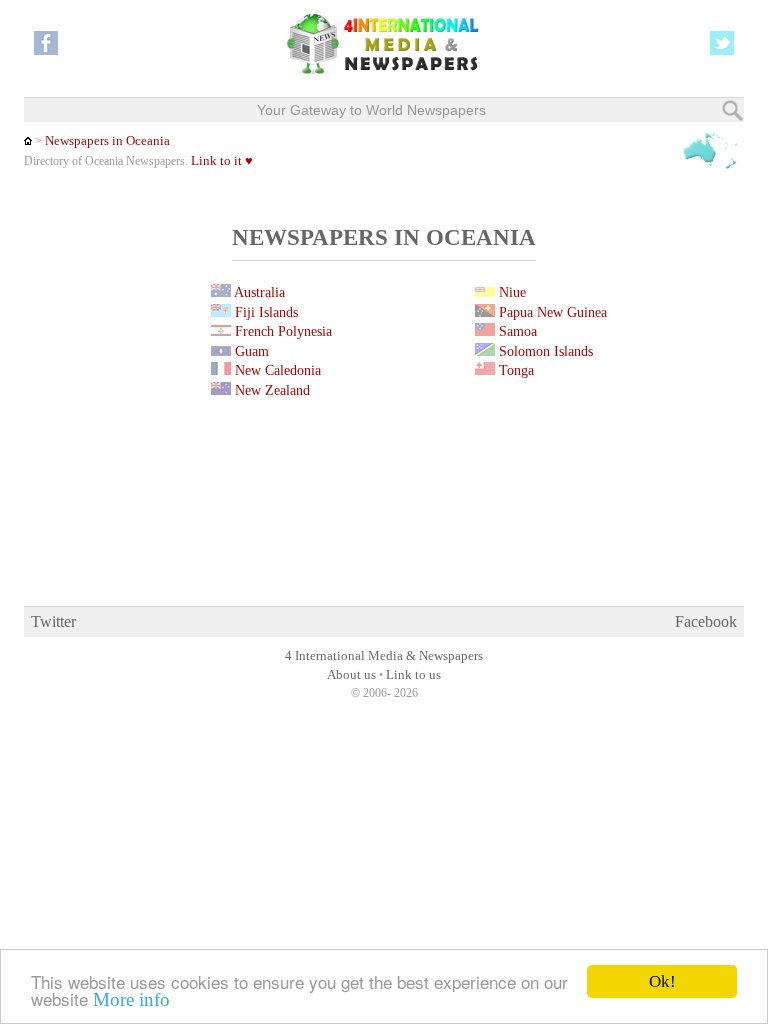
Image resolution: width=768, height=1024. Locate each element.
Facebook (706, 621)
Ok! (662, 981)
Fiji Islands (264, 312)
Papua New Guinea (551, 312)
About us (351, 675)
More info (131, 999)
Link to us (413, 675)
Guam (250, 351)
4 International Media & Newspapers (384, 656)
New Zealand (270, 390)
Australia (258, 292)
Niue (510, 292)
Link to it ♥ (222, 161)
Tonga (514, 370)
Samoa (516, 331)
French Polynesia (281, 331)
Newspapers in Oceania (107, 141)
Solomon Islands (544, 351)
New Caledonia (276, 370)
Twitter (53, 621)
